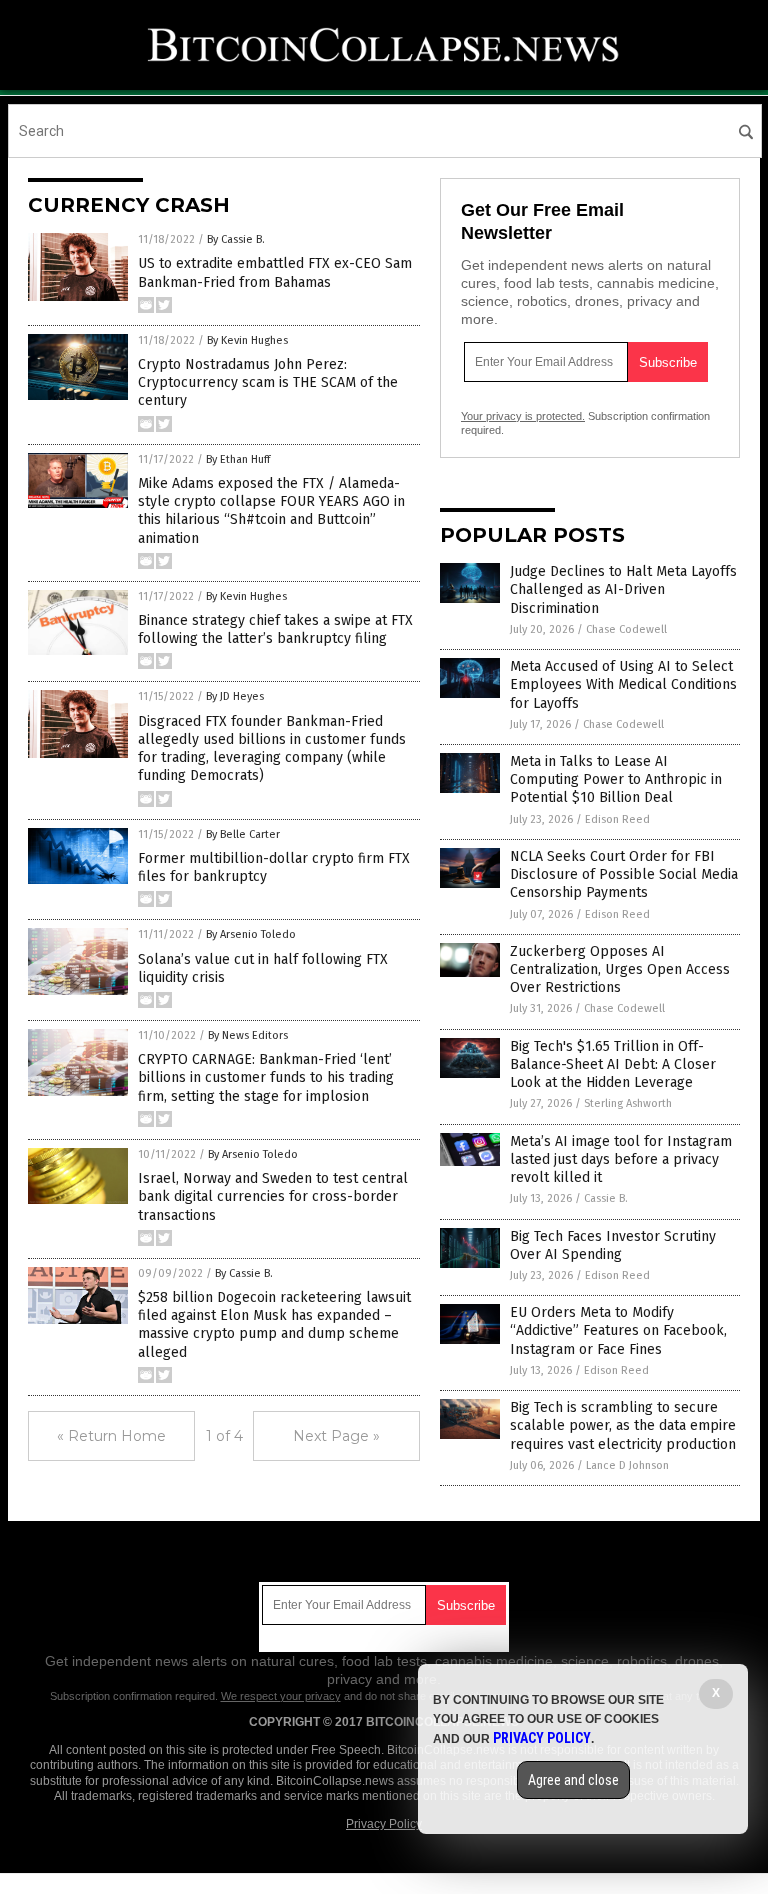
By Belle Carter (243, 834)
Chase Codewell (626, 629)
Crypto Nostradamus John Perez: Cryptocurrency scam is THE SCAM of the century (268, 382)
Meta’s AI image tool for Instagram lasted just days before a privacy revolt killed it (621, 1159)
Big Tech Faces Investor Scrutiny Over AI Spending (613, 1245)
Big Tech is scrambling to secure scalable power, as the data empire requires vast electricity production (623, 1425)
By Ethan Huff (238, 459)
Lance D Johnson (627, 1465)
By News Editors (248, 1035)
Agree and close (573, 1780)
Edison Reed (617, 819)
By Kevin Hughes (247, 340)
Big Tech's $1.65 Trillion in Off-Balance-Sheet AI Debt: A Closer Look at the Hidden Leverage (613, 1064)
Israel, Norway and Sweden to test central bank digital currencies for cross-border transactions (273, 1196)
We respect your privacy (281, 1696)
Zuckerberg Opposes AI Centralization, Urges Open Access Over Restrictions (620, 969)
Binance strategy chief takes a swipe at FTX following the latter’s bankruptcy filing (275, 629)
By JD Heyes (235, 696)
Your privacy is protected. (523, 416)
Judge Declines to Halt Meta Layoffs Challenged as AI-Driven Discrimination (623, 589)
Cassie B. (606, 1198)
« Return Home (111, 1436)
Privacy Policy (384, 1824)
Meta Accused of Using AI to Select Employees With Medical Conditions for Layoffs (623, 684)
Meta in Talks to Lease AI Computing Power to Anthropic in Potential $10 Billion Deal (616, 779)
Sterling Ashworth (628, 1103)
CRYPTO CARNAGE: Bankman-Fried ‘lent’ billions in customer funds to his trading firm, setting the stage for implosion (266, 1077)
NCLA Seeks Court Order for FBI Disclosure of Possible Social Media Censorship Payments (624, 874)
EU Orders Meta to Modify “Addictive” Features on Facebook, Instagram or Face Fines (618, 1330)
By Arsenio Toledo (251, 934)
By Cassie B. (236, 239)
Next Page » (336, 1436)
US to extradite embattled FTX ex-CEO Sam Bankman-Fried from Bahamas (275, 272)
